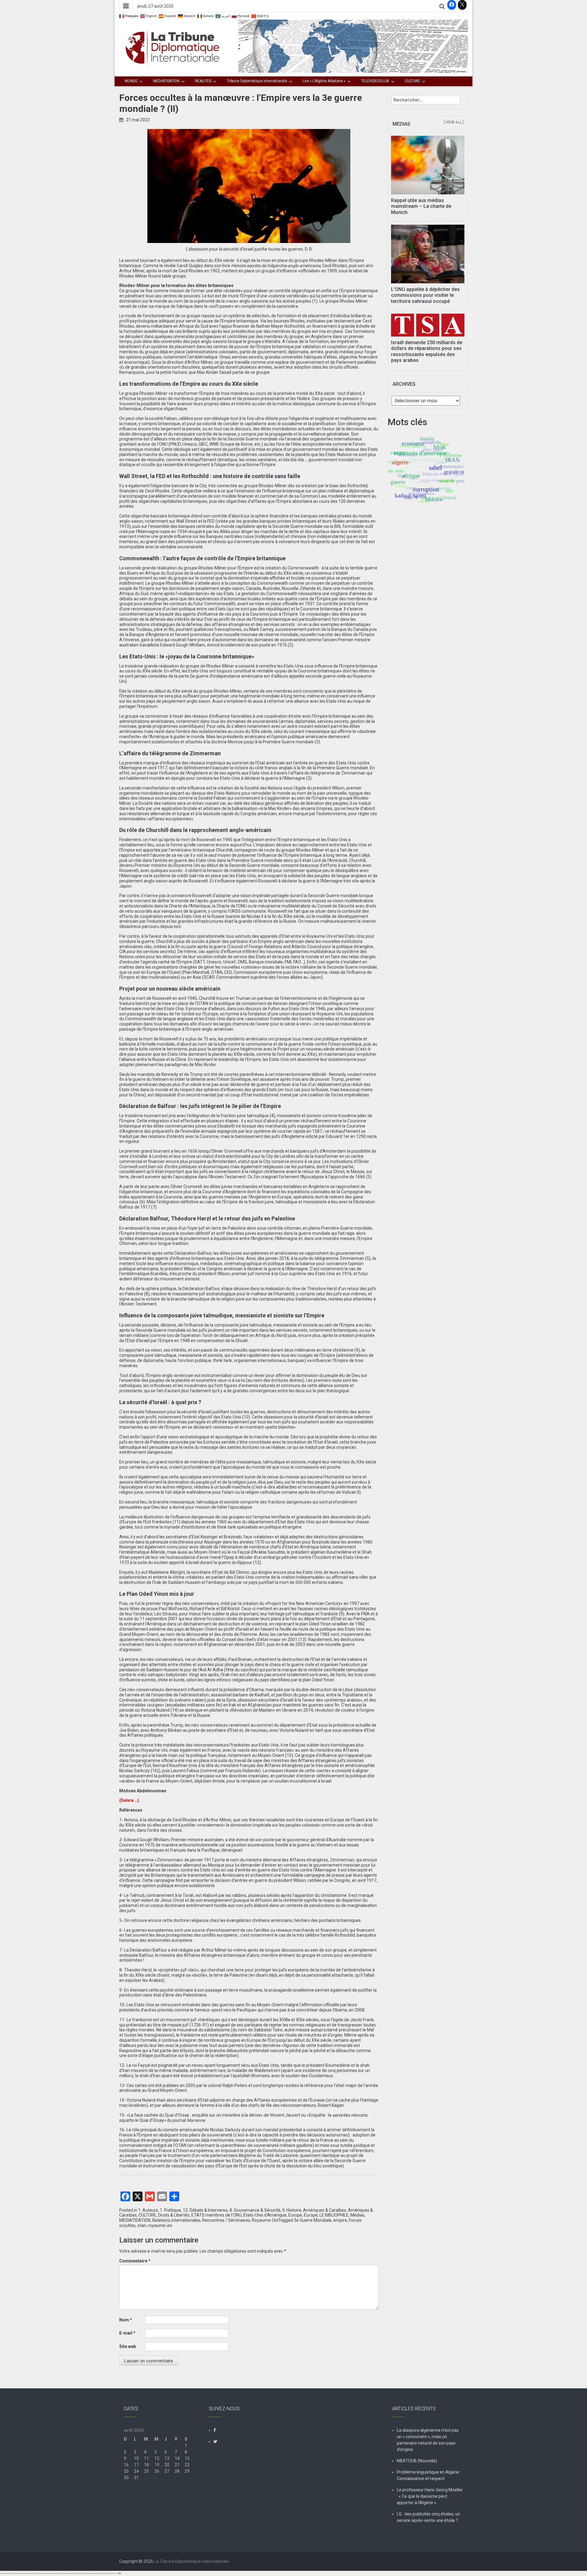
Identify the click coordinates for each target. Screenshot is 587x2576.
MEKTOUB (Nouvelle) (417, 2461)
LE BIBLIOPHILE (334, 2215)
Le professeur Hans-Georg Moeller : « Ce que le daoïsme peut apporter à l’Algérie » (430, 2496)
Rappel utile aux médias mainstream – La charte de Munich (421, 206)
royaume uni (160, 2225)
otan (142, 2225)
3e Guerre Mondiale (313, 2220)
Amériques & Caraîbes (325, 2210)
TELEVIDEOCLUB (375, 81)
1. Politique (170, 2210)
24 (136, 2471)
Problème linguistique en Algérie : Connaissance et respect (429, 2475)
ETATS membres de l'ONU (216, 2215)
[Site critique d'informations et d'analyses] (353, 46)
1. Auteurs (148, 2210)
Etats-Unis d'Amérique (265, 2215)
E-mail (127, 2333)
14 (177, 2458)
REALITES (203, 81)
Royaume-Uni (265, 2220)
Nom (126, 2320)
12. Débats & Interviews (205, 2210)
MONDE (131, 81)
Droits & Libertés (174, 2215)
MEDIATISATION (166, 81)
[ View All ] (454, 122)
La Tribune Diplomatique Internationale (191, 2561)
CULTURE (412, 81)
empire (340, 2220)
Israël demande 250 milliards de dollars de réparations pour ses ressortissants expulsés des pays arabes (427, 351)
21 (177, 2465)
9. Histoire (292, 2210)
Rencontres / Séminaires (226, 2220)
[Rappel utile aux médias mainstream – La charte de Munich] (428, 165)
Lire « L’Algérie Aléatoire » (324, 81)
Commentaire (135, 2261)
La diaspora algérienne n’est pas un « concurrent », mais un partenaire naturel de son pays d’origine (428, 2440)
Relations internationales (176, 2220)
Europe (295, 2215)
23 (126, 2471)
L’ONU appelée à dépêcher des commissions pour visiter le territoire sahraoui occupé (425, 295)
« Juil (129, 2490)
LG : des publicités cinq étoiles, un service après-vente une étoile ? (428, 2517)
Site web (128, 2346)
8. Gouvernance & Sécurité (255, 2210)
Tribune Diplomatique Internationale (257, 81)
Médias (357, 2215)
